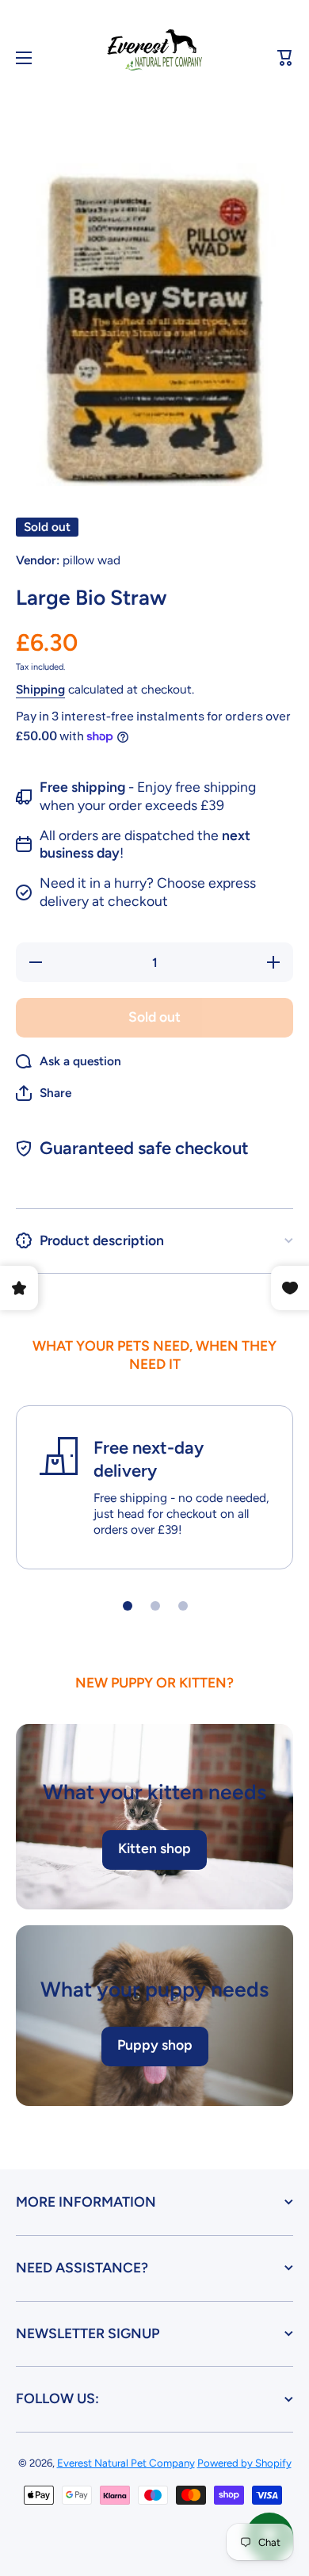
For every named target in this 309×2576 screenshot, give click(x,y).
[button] (285, 58)
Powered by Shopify (244, 2463)
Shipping (40, 689)
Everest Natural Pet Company (126, 2463)
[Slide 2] (155, 1606)
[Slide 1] (128, 1606)
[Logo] (154, 58)
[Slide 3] (183, 1606)
